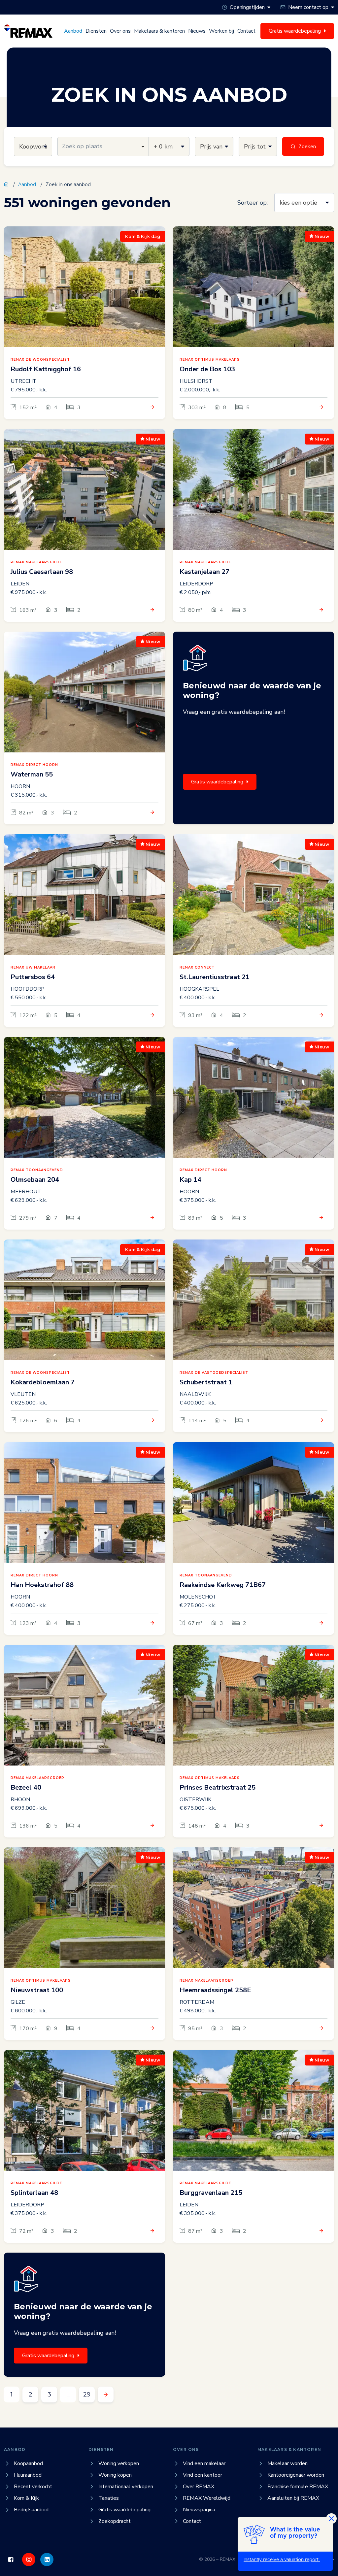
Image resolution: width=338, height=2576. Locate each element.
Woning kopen (115, 2475)
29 (87, 2394)
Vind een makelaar (204, 2463)
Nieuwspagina (199, 2510)
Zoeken (307, 147)
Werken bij (221, 31)
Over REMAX (199, 2487)
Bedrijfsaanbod (31, 2510)
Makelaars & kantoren (159, 31)
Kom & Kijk (26, 2498)
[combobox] (103, 147)
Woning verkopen (119, 2463)
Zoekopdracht (115, 2521)
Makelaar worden (287, 2463)
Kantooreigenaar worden (296, 2475)
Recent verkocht (33, 2487)
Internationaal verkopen (126, 2487)
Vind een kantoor (203, 2475)
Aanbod (73, 31)
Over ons (120, 31)
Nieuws (197, 31)
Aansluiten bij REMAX (293, 2498)
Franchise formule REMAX (298, 2487)
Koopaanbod (28, 2463)
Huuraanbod (28, 2475)
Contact (246, 31)
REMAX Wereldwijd (207, 2498)
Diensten (96, 31)
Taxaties (109, 2498)
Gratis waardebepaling (217, 782)
